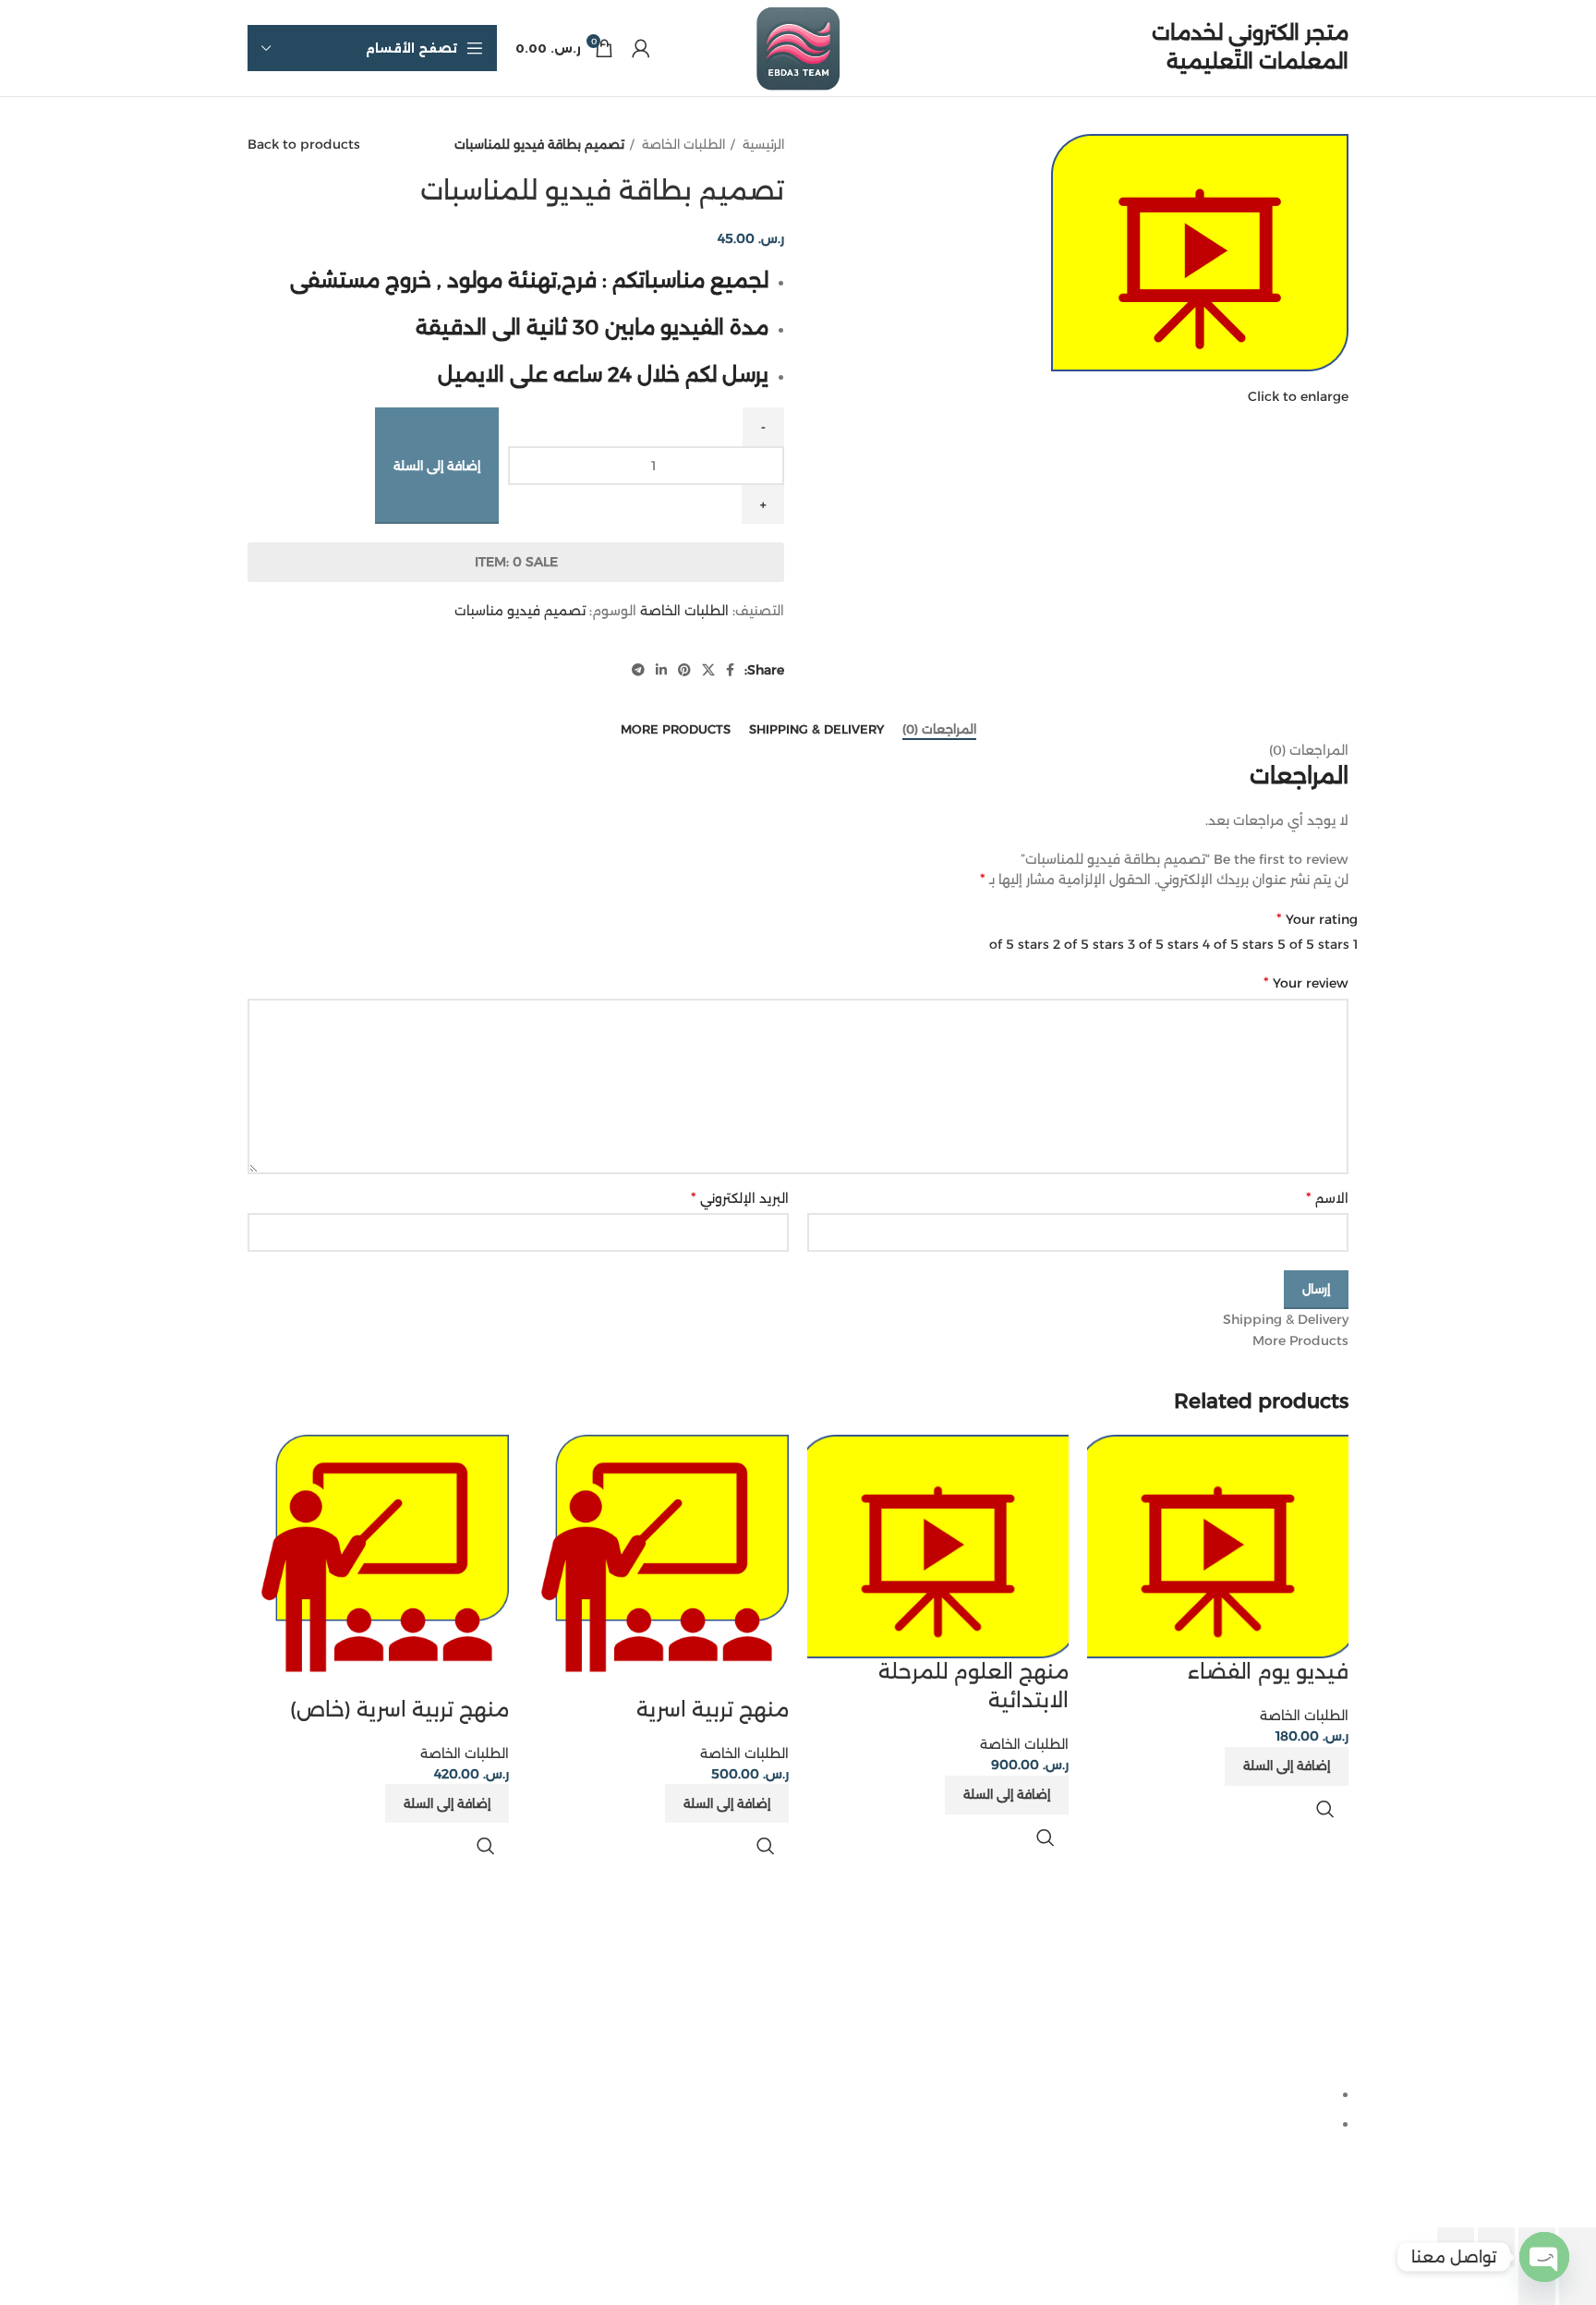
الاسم (1327, 1198)
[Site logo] (798, 47)
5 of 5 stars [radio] (1313, 944)
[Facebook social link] (730, 670)
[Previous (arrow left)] (1578, 2286)
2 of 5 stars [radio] (1088, 944)
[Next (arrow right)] (1537, 2286)
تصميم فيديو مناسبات (520, 611)
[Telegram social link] (638, 670)
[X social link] (708, 670)
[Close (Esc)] (1578, 2247)
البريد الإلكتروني (740, 1198)
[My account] (641, 48)
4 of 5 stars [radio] (1238, 944)
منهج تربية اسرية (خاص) (399, 1710)
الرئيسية (762, 144)
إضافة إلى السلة (437, 466)
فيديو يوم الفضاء (1268, 1672)
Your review (1306, 983)
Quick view (1325, 1809)
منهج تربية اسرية (713, 1710)
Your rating (1317, 919)
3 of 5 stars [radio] (1163, 944)
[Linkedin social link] (661, 670)
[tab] (939, 730)
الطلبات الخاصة (682, 144)
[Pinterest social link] (684, 670)
